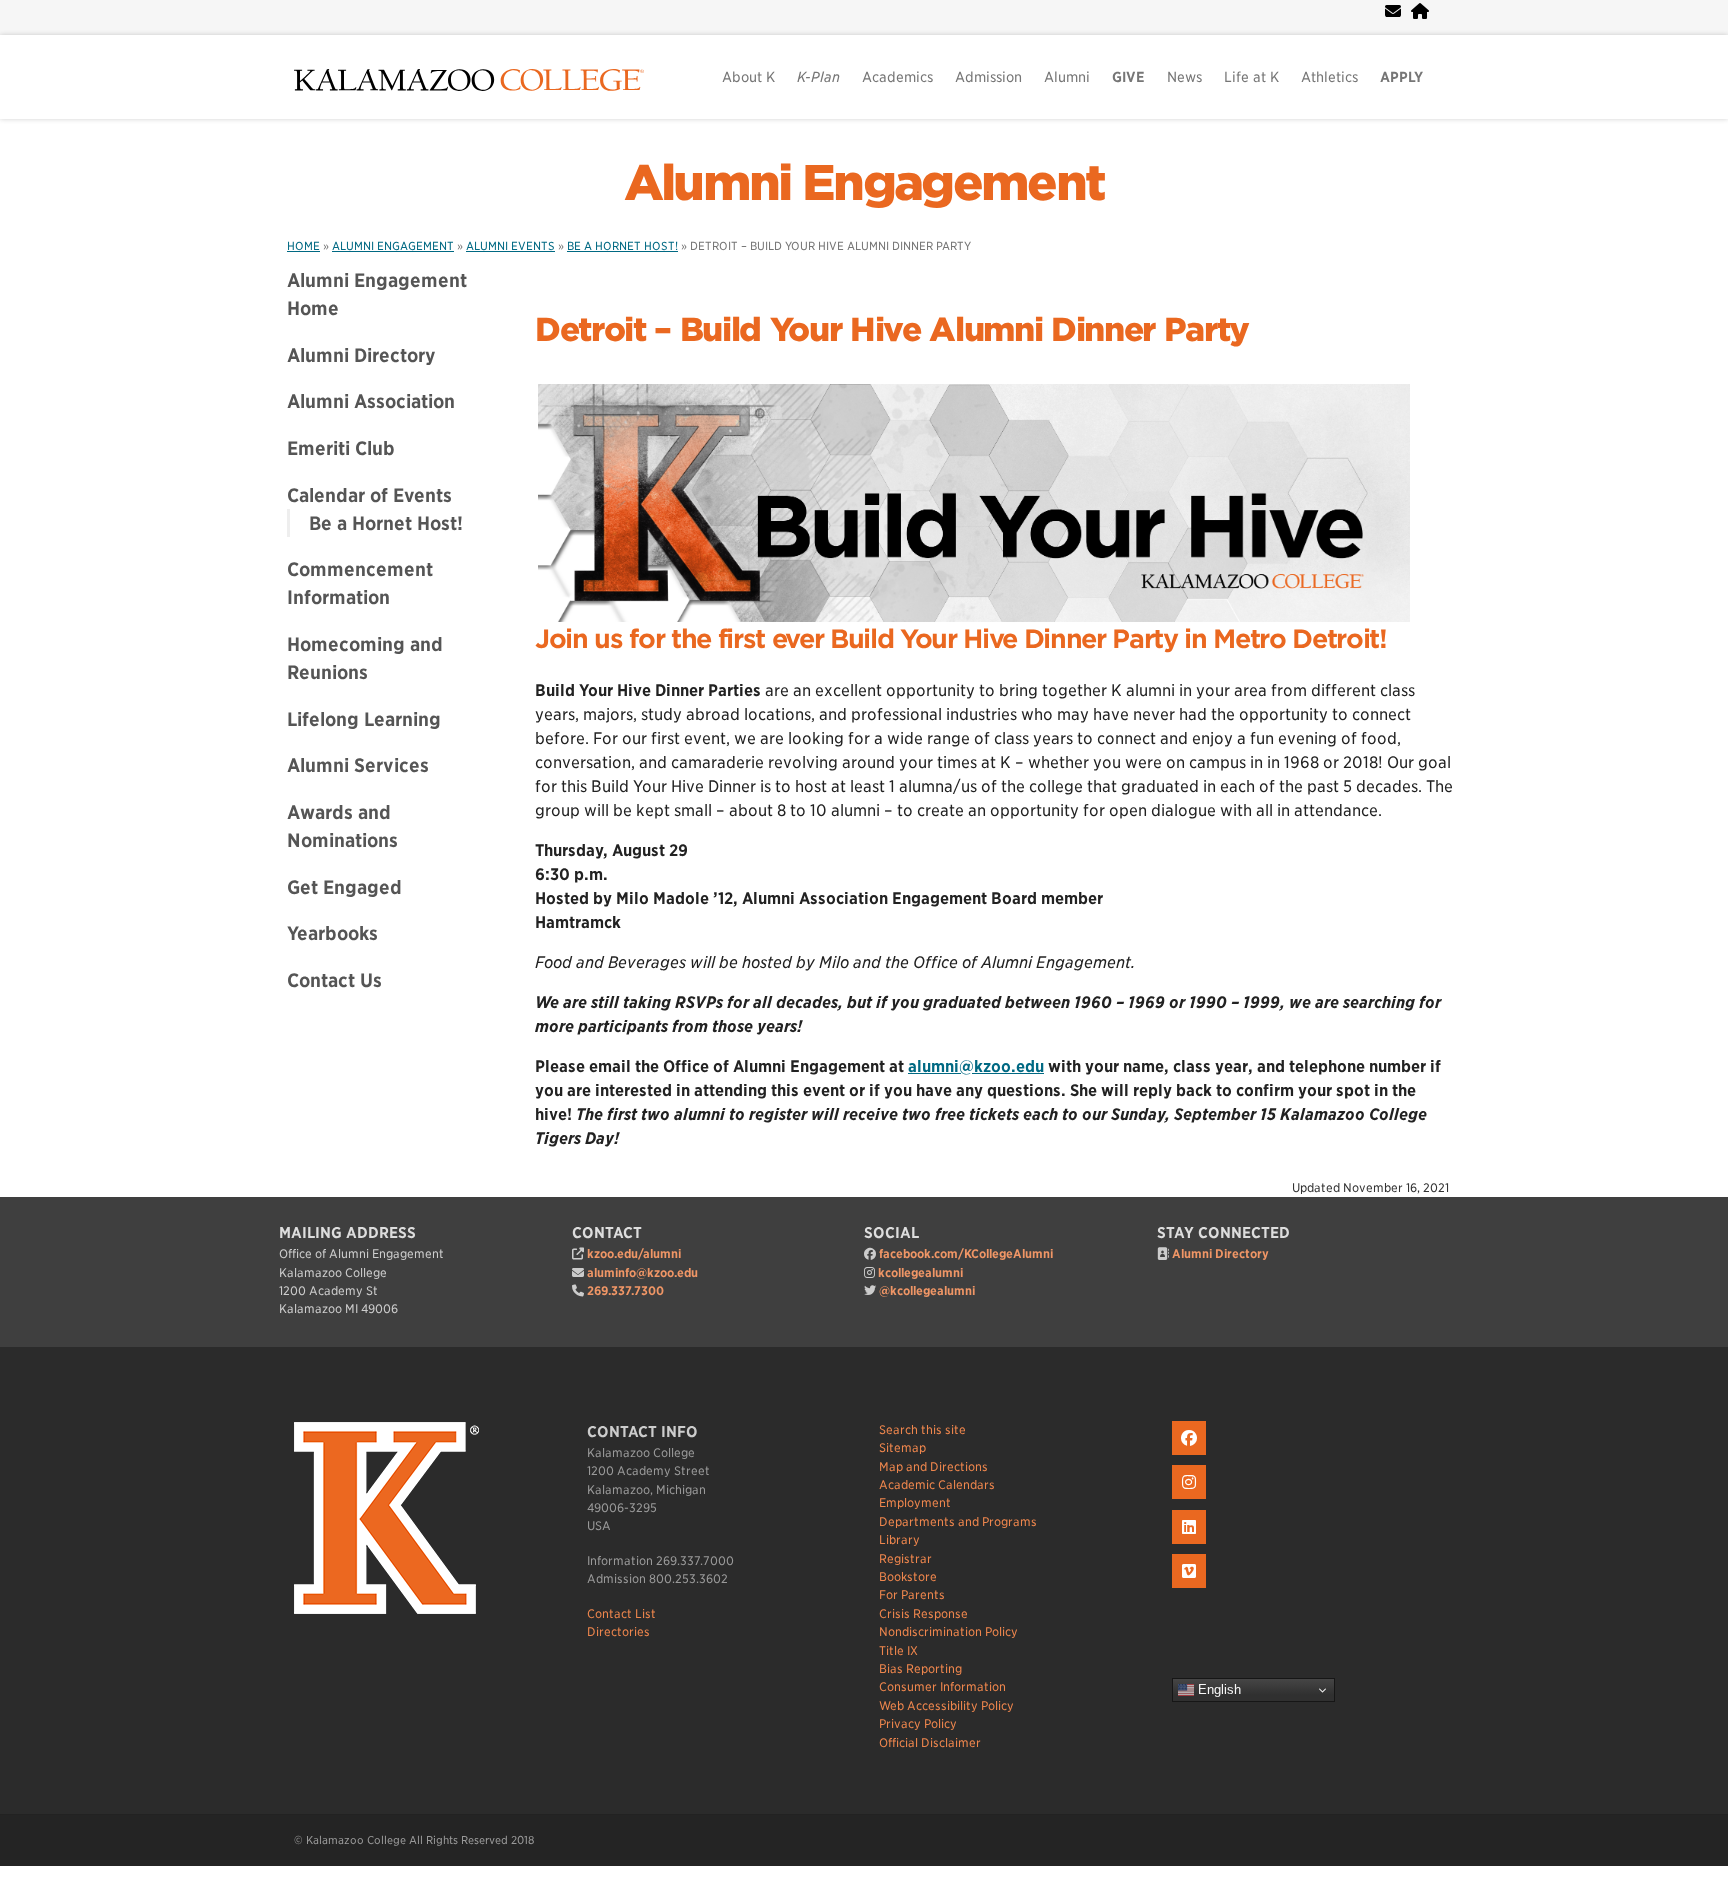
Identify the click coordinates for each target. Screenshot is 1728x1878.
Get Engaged (344, 887)
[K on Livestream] (1191, 1588)
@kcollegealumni (927, 1290)
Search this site (922, 1429)
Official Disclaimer (930, 1742)
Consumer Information (942, 1686)
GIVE (1128, 77)
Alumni (1067, 77)
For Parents (912, 1594)
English (1217, 1689)
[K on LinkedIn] (1191, 1544)
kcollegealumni (920, 1272)
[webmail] (1393, 11)
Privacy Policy (918, 1723)
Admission (988, 77)
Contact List (621, 1613)
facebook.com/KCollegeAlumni (966, 1253)
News (1184, 77)
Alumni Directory (361, 355)
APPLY (1401, 77)
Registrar (905, 1558)
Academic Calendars (937, 1484)
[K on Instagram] (1191, 1499)
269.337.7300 (625, 1290)
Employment (915, 1502)
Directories (618, 1631)
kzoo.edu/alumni (634, 1253)
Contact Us (334, 980)
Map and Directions (933, 1466)
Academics (897, 77)
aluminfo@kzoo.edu (642, 1272)
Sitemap (902, 1447)
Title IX (898, 1650)
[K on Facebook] (1191, 1455)
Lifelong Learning (364, 719)
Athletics (1329, 77)
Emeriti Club (341, 448)
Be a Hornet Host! (386, 523)
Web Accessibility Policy (946, 1705)
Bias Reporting (920, 1668)
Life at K (1251, 77)
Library (899, 1539)
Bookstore (908, 1576)
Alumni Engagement (864, 183)
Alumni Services (358, 765)
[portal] (1420, 11)
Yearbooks (332, 933)
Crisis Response (923, 1613)
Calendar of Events (369, 495)
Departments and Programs (958, 1521)
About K (748, 77)
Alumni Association (371, 401)
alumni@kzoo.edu (976, 1066)
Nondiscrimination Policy (948, 1631)
